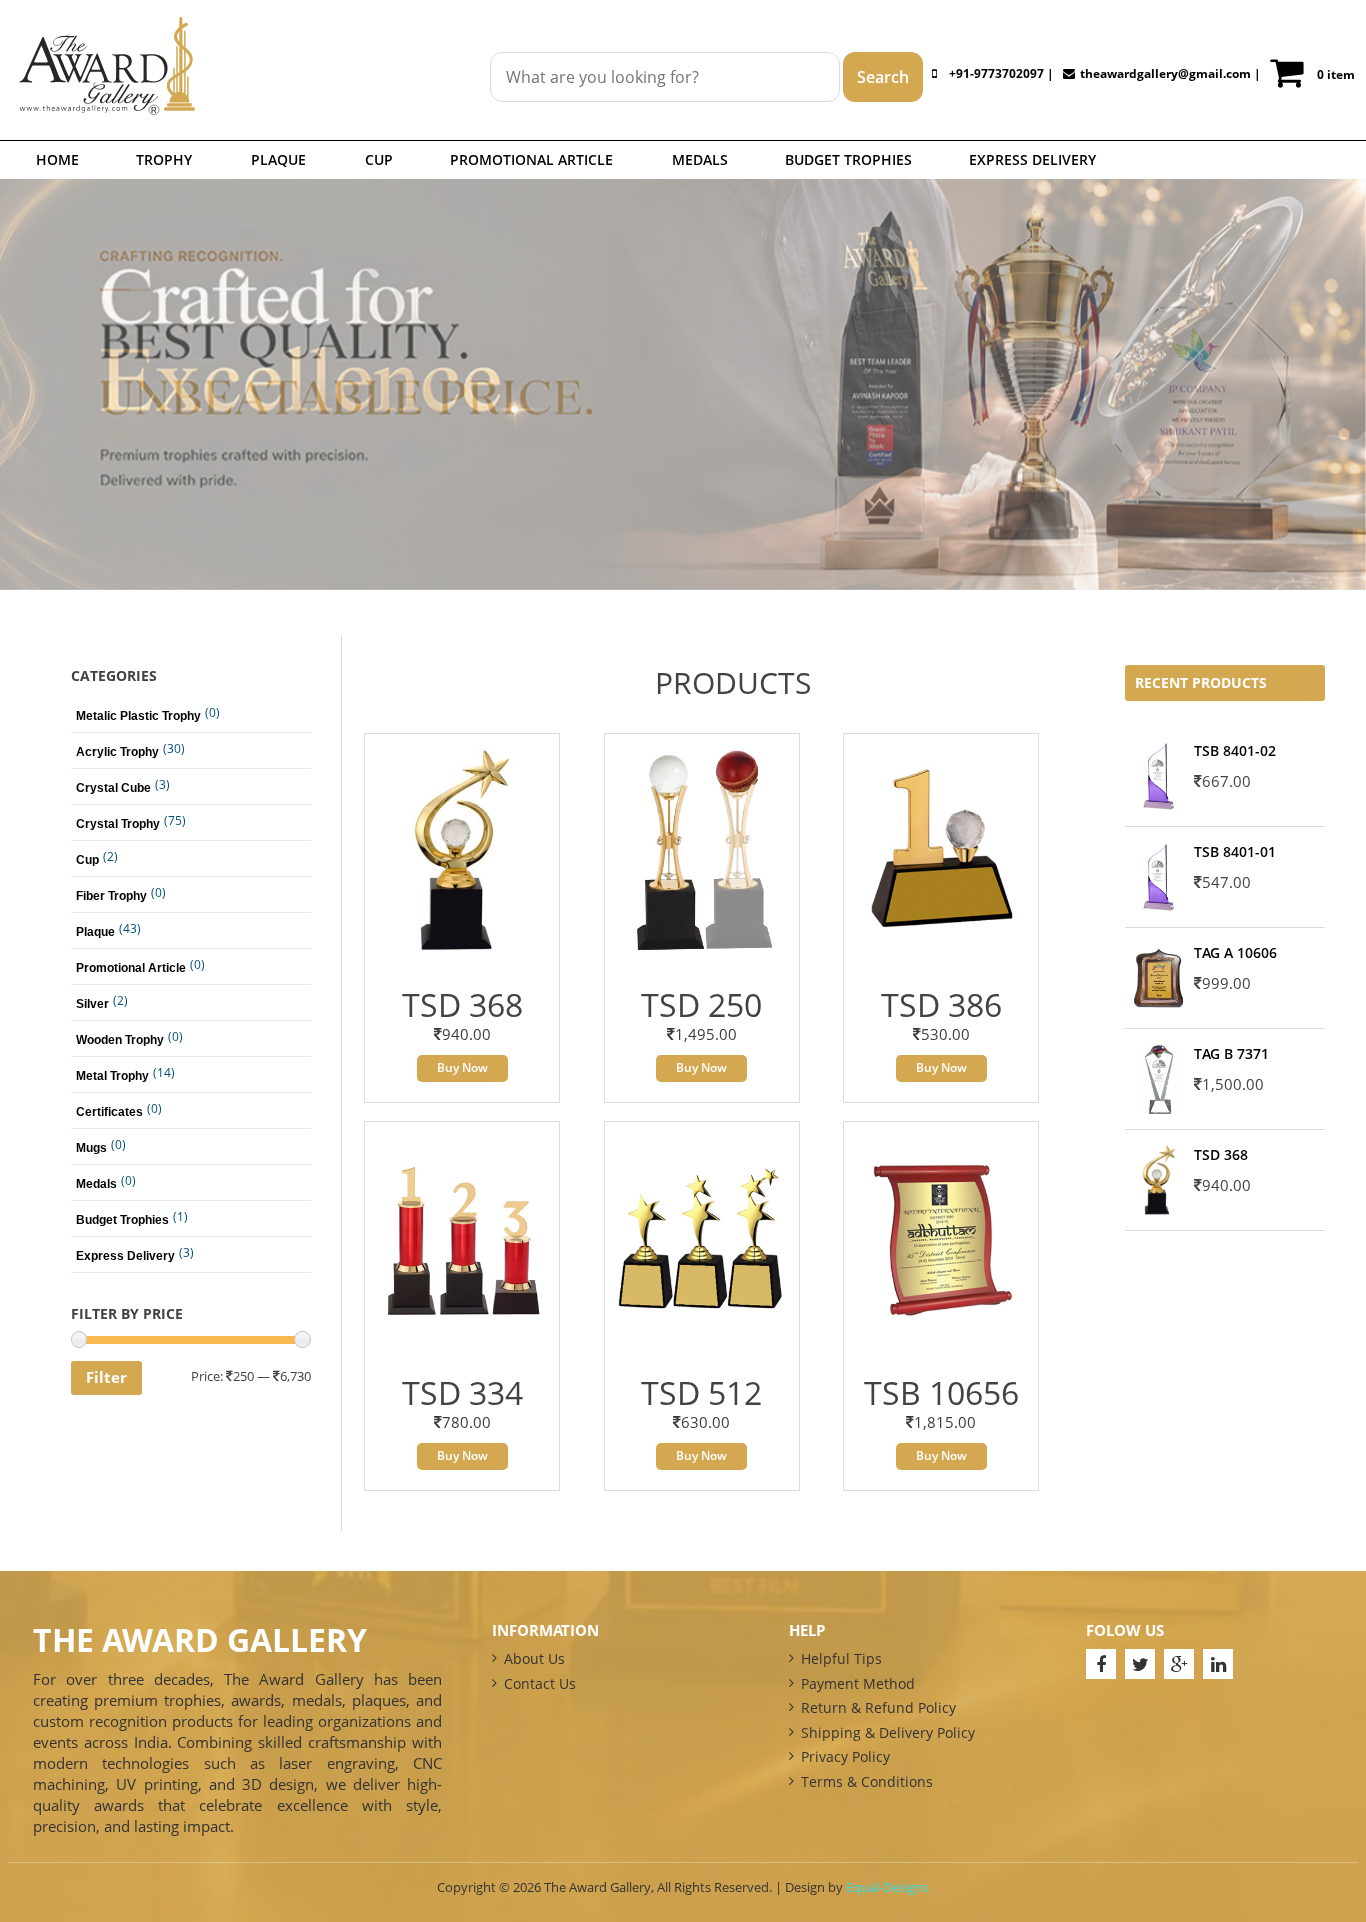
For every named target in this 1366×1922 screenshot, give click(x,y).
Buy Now (462, 1067)
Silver (92, 1004)
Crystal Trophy (118, 824)
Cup (379, 159)
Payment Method (858, 1683)
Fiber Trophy (111, 896)
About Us (534, 1658)
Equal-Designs (887, 1887)
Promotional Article (531, 159)
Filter (106, 1377)
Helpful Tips (841, 1658)
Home (57, 159)
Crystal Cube (113, 788)
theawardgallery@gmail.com (1165, 73)
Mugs (91, 1148)
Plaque (278, 159)
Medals (700, 159)
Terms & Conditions (867, 1781)
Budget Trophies (848, 159)
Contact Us (540, 1683)
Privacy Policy (845, 1756)
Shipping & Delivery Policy (888, 1732)
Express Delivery (1032, 159)
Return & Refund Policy (878, 1707)
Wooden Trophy (120, 1040)
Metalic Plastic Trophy (138, 716)
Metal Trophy (112, 1076)
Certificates (109, 1112)
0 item (1336, 74)
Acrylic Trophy (117, 752)
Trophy (164, 159)
